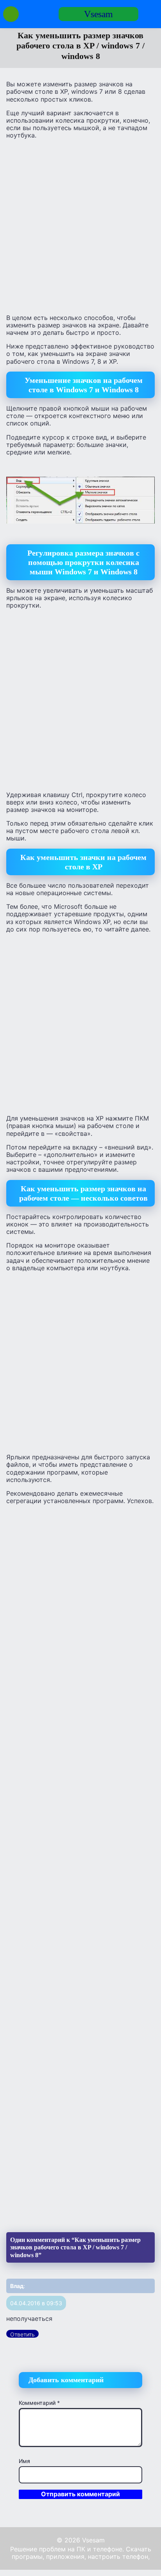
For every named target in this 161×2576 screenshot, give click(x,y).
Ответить (22, 2334)
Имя (24, 2461)
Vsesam (98, 14)
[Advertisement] (80, 226)
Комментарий (39, 2403)
